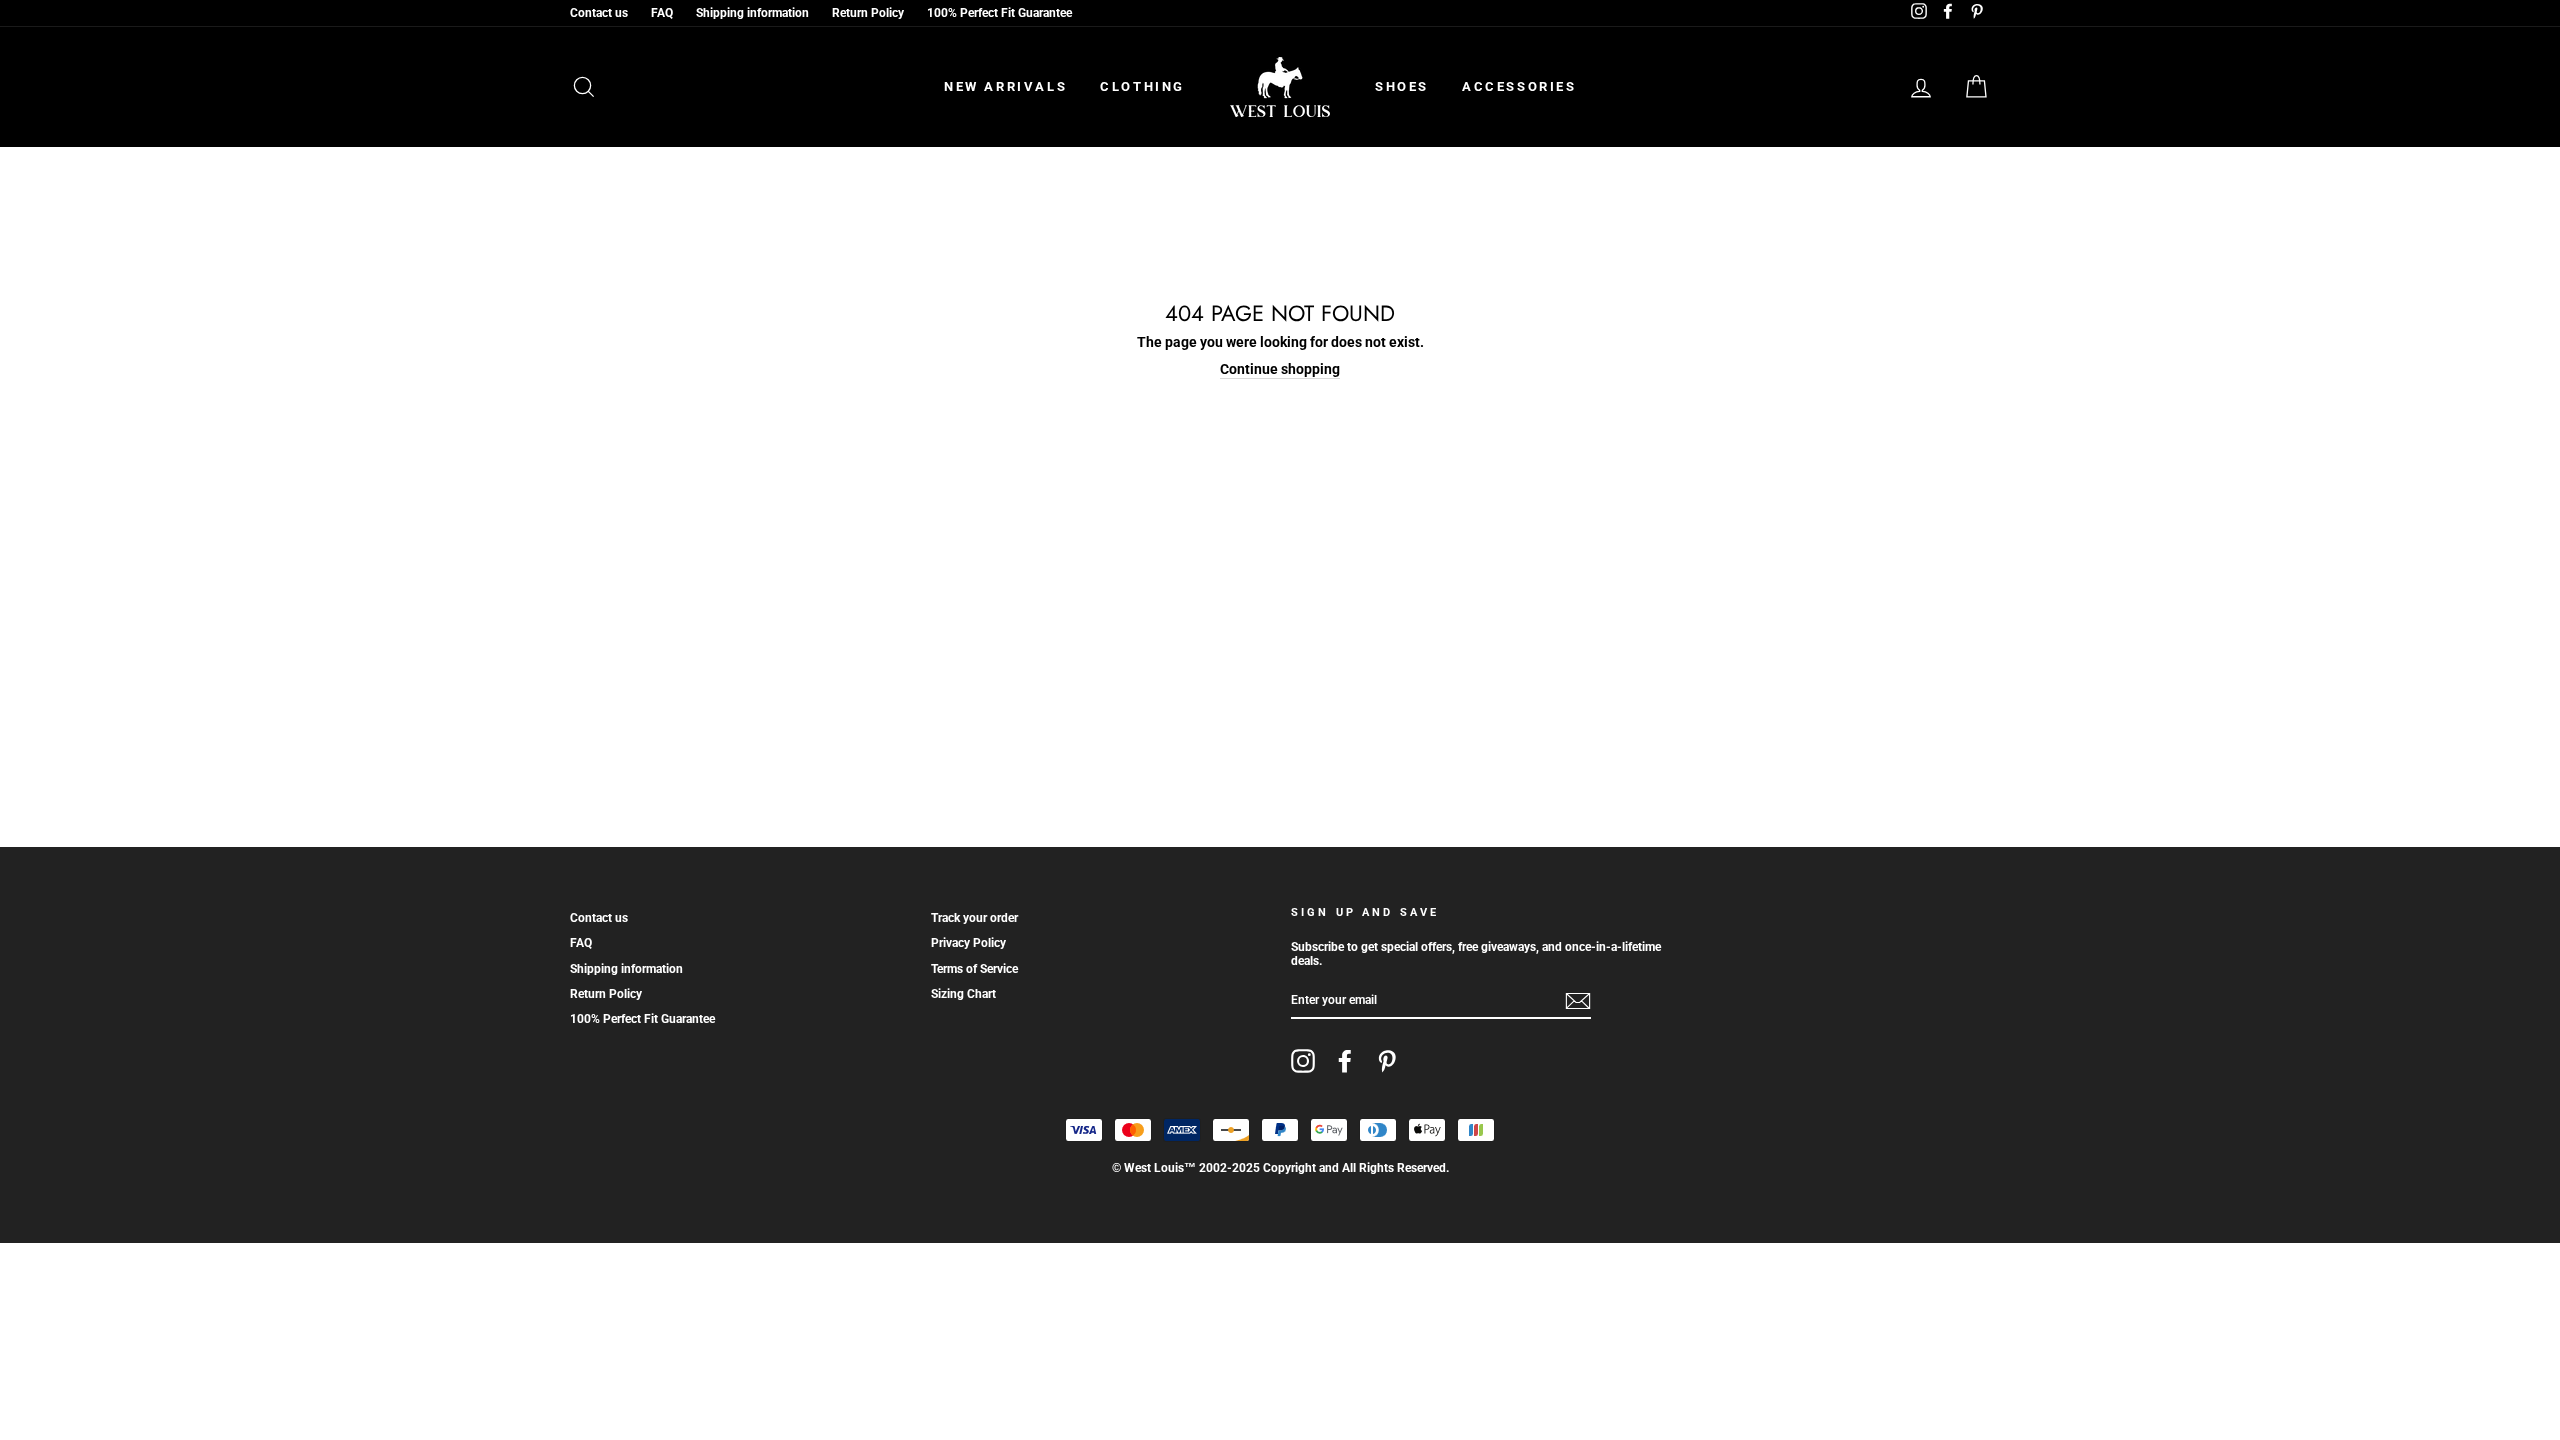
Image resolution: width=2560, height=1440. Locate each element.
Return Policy (868, 13)
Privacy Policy (968, 943)
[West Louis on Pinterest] (1387, 1061)
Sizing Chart (963, 994)
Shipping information (752, 13)
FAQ (662, 13)
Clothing (1142, 86)
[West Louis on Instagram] (1303, 1061)
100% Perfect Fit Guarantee (999, 13)
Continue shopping (1280, 369)
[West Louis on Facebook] (1345, 1061)
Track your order (974, 918)
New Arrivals (1005, 86)
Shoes (1402, 86)
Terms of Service (974, 969)
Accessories (1519, 86)
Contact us (599, 13)
